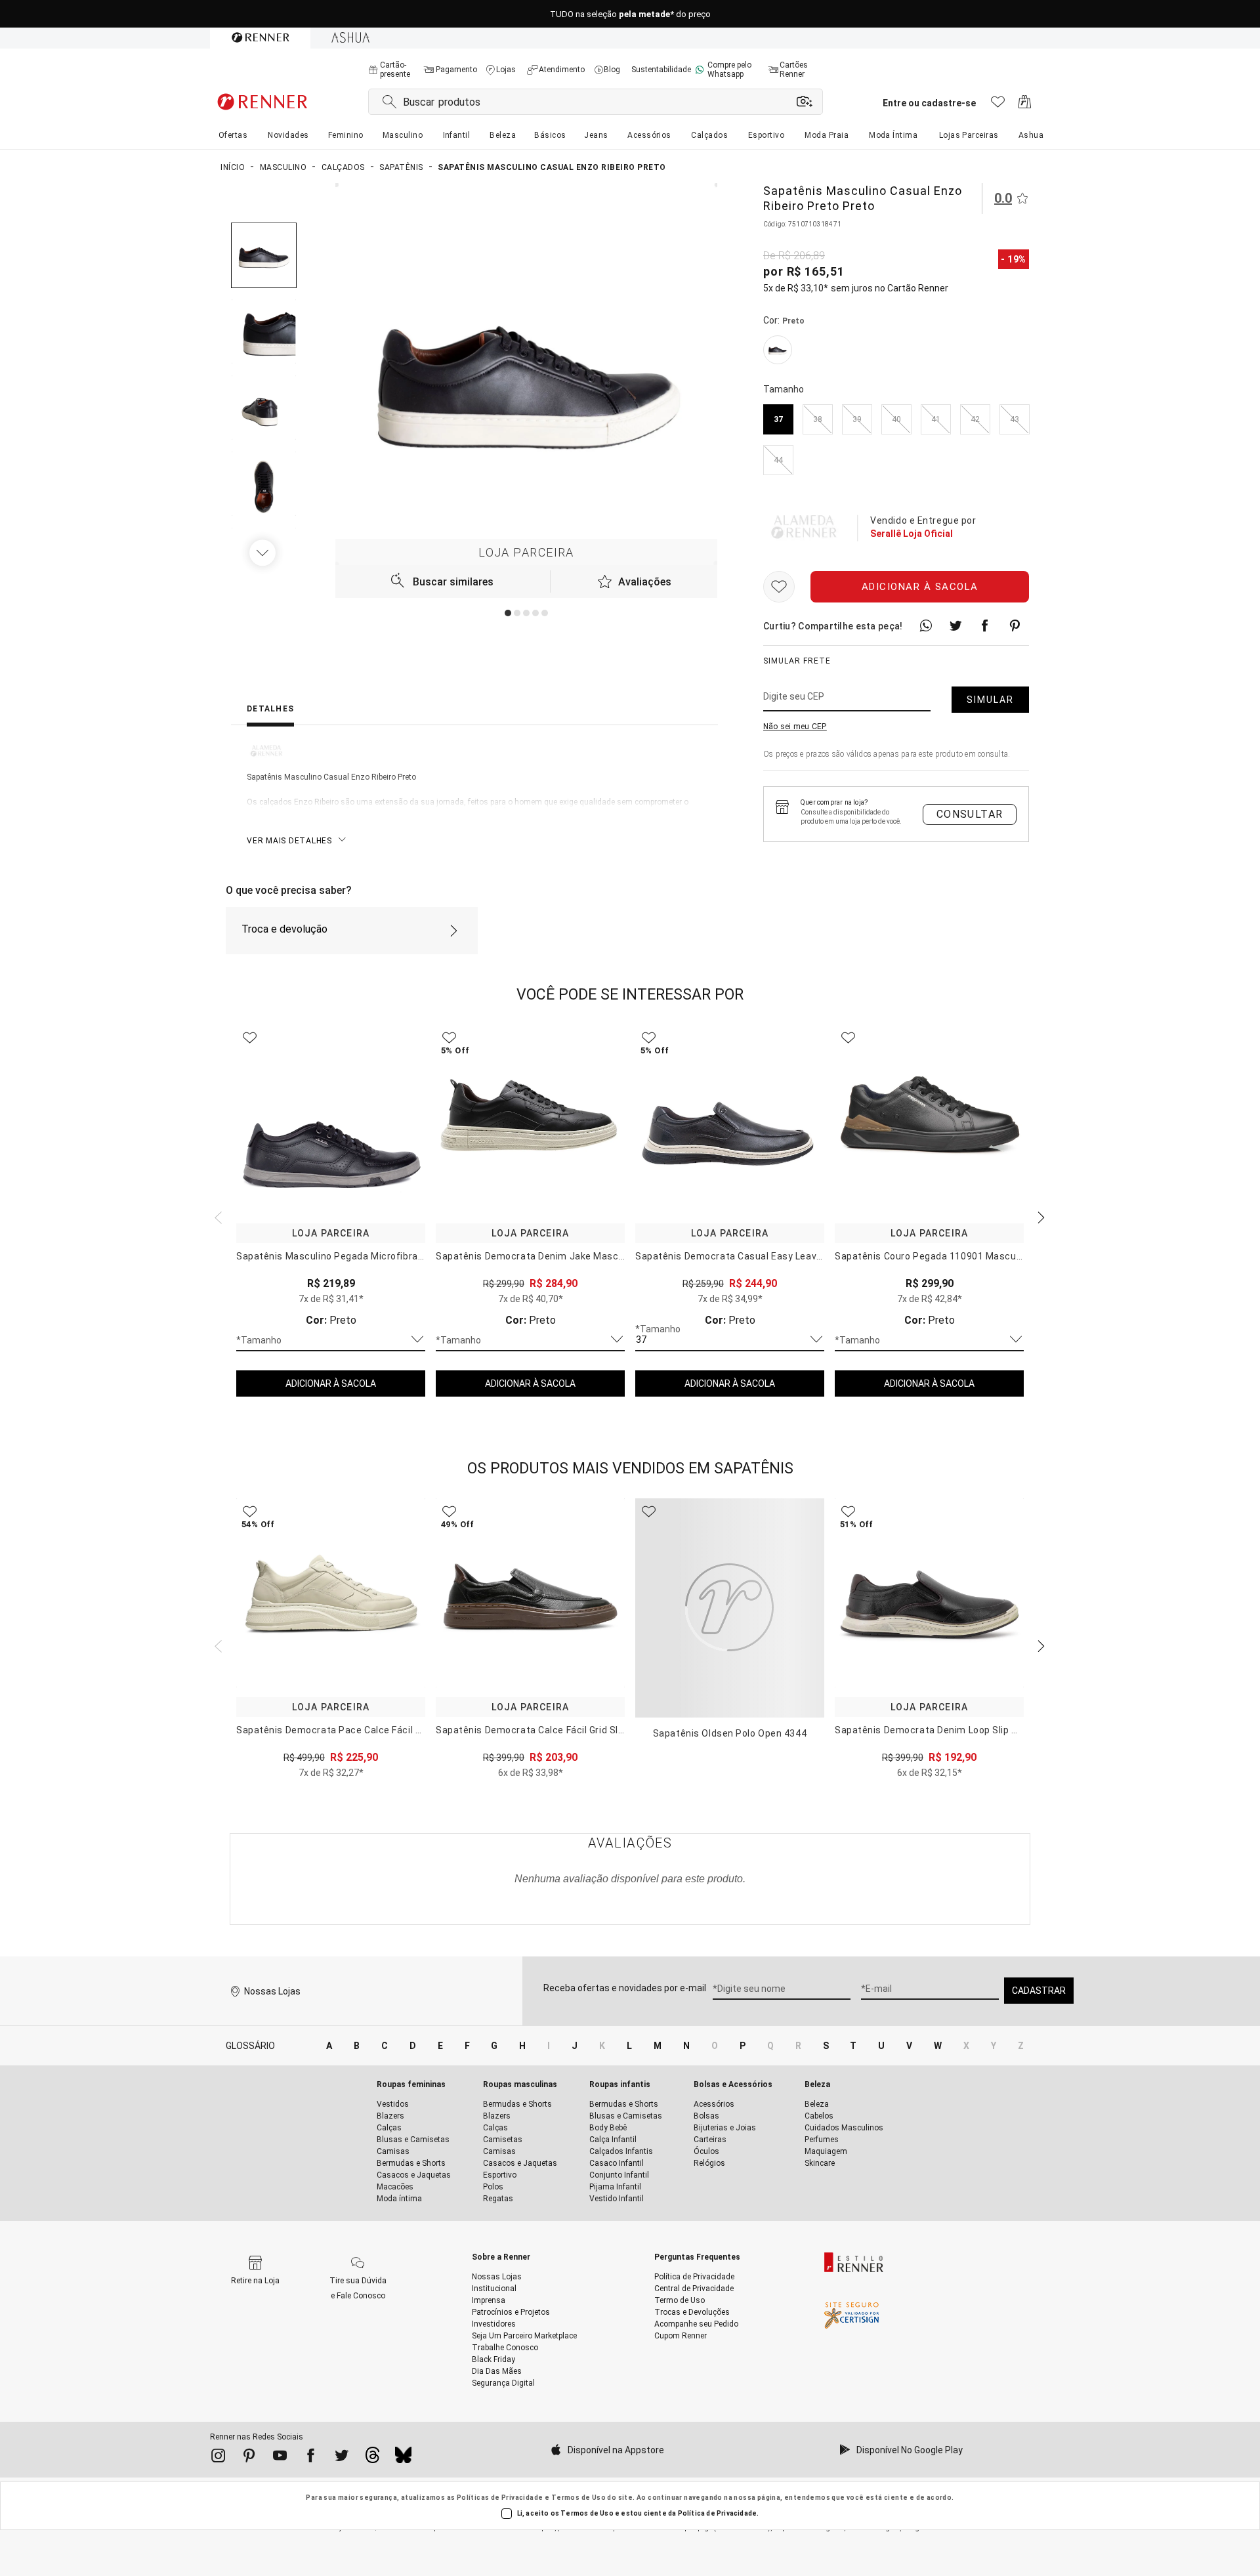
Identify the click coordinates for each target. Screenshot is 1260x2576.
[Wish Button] (779, 587)
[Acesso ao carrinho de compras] (1025, 105)
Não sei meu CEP (795, 727)
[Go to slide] (508, 613)
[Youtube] (280, 2458)
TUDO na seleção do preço (630, 14)
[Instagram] (218, 2458)
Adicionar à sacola (920, 587)
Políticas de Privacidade (500, 2498)
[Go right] (264, 553)
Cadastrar (1039, 1991)
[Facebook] (311, 2458)
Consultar (970, 814)
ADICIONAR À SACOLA (331, 1383)
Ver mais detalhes (289, 841)
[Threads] (372, 2459)
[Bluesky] (403, 2459)
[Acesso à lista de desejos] (998, 105)
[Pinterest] (249, 2458)
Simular (990, 700)
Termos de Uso (578, 2498)
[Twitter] (342, 2458)
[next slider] (217, 1216)
